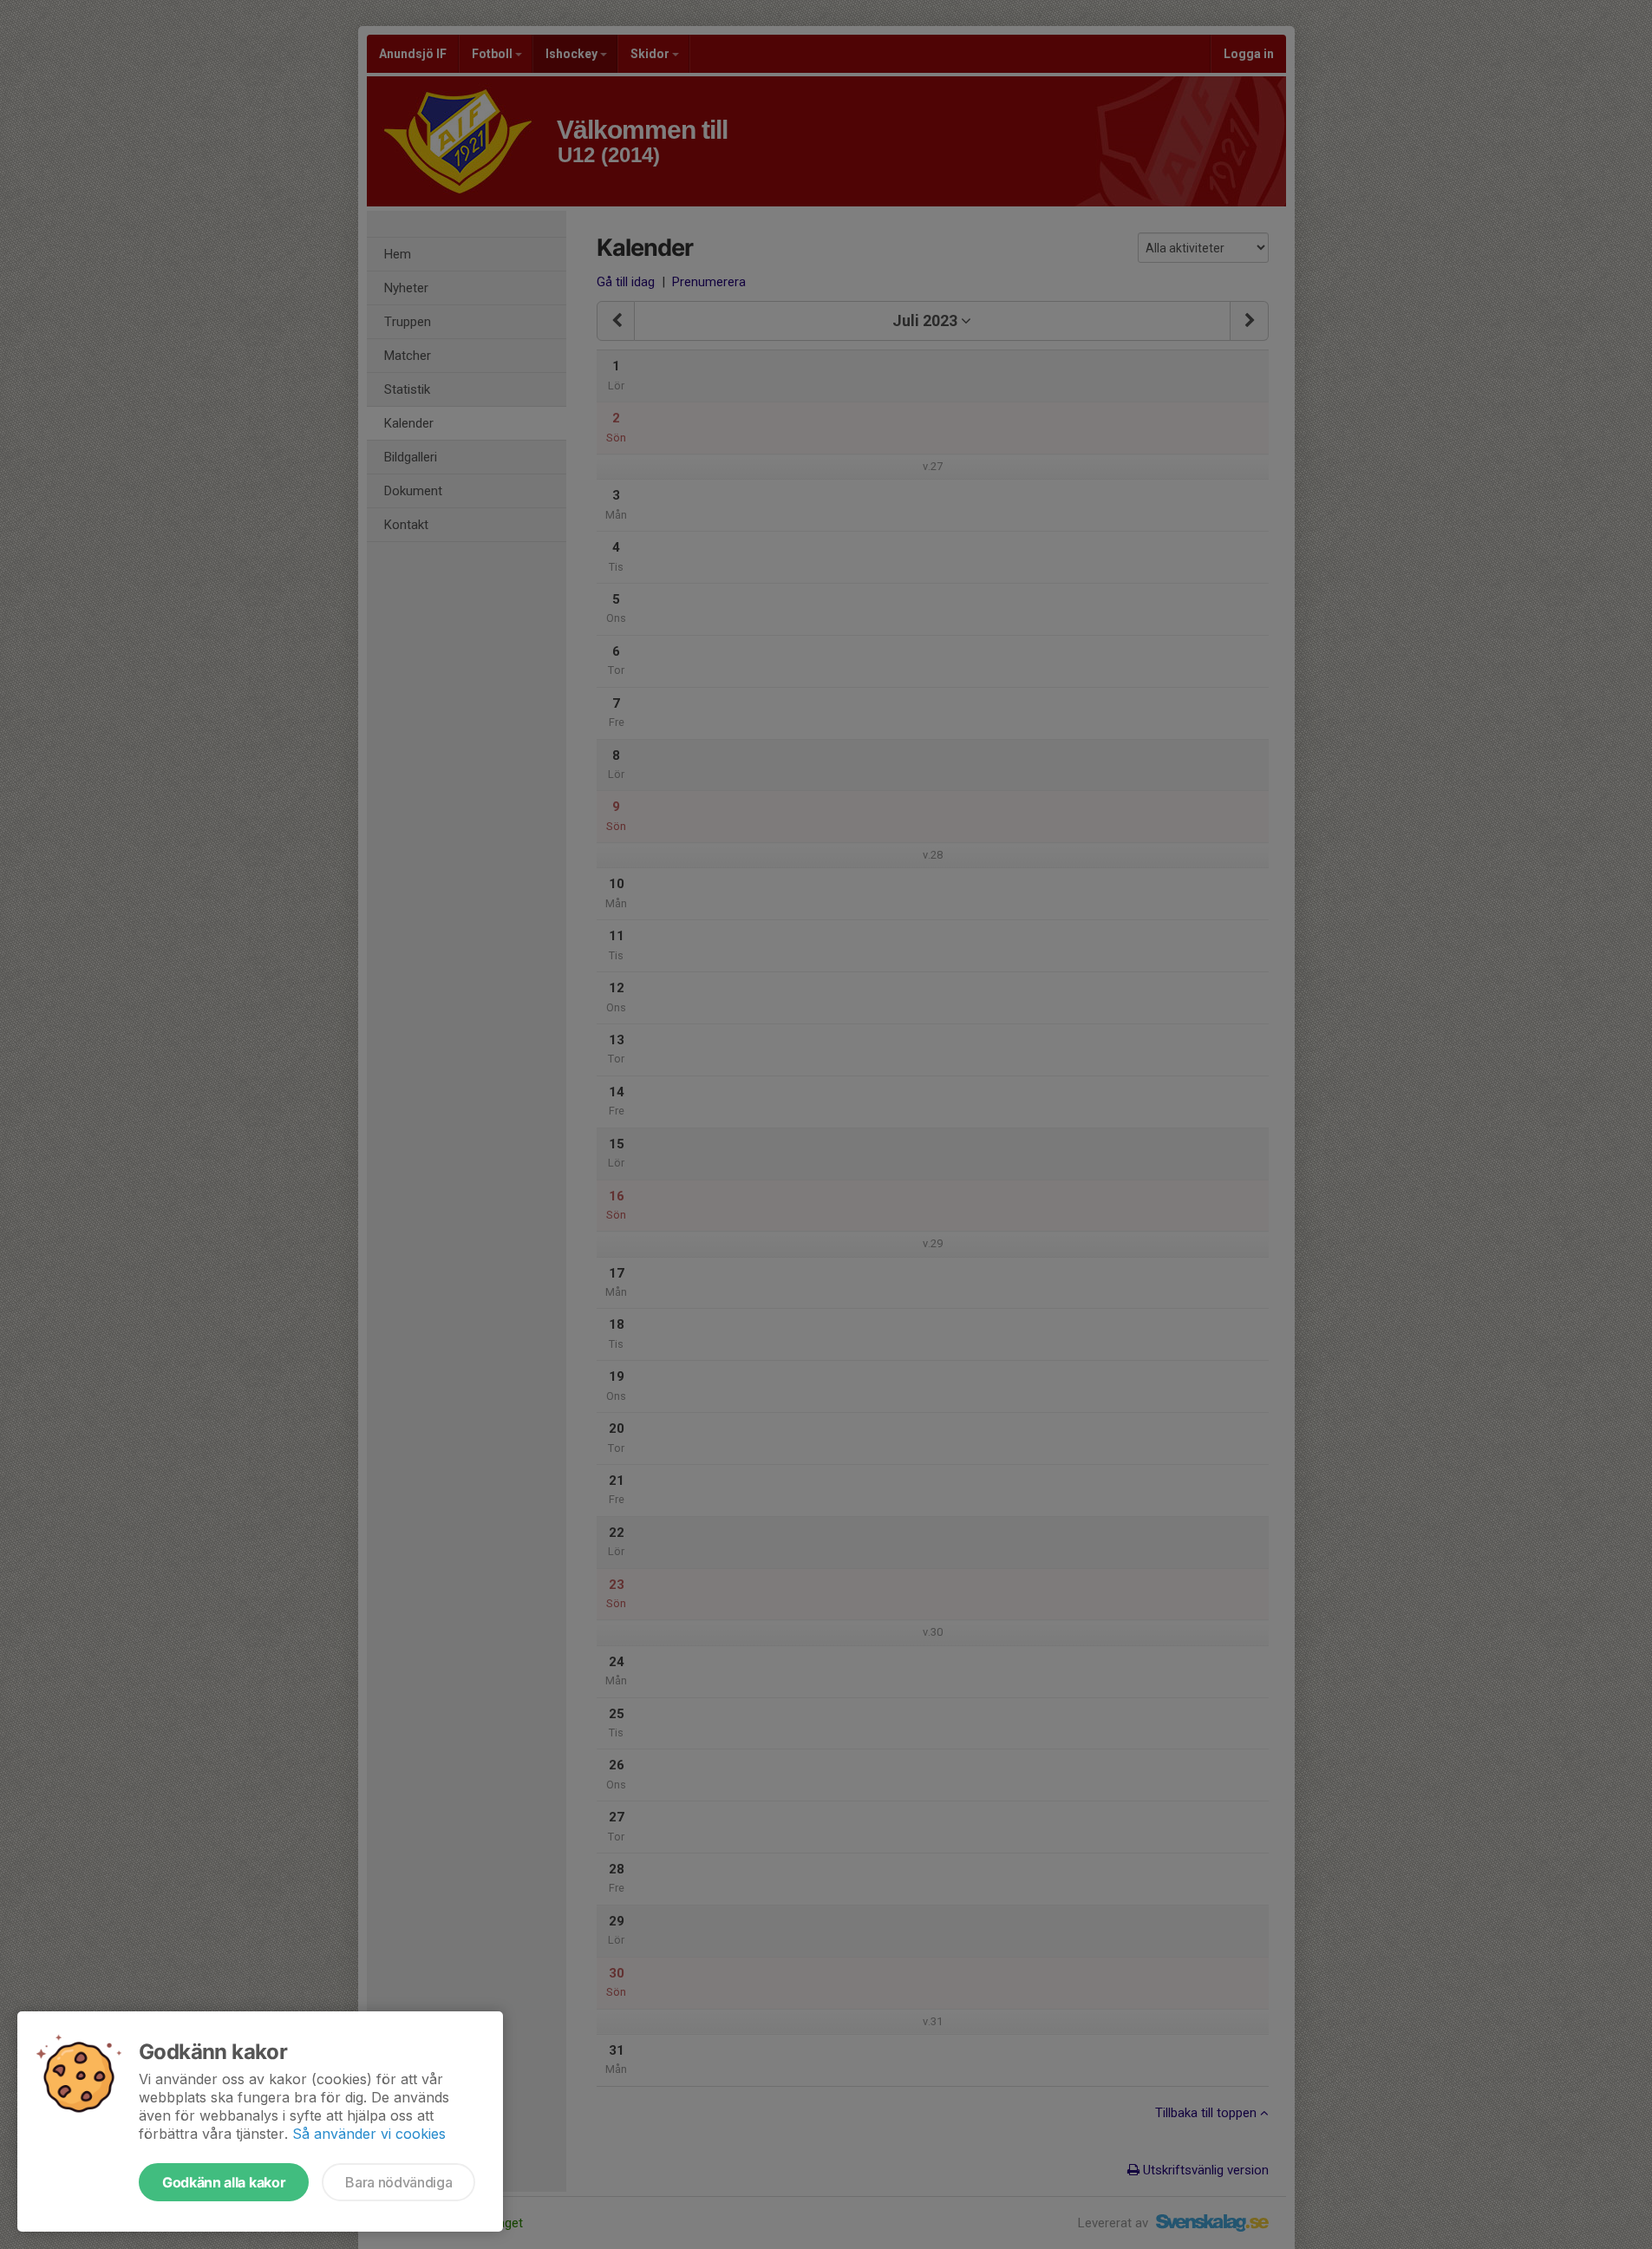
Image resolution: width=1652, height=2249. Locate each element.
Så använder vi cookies (369, 2134)
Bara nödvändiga (398, 2182)
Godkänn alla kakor (224, 2182)
